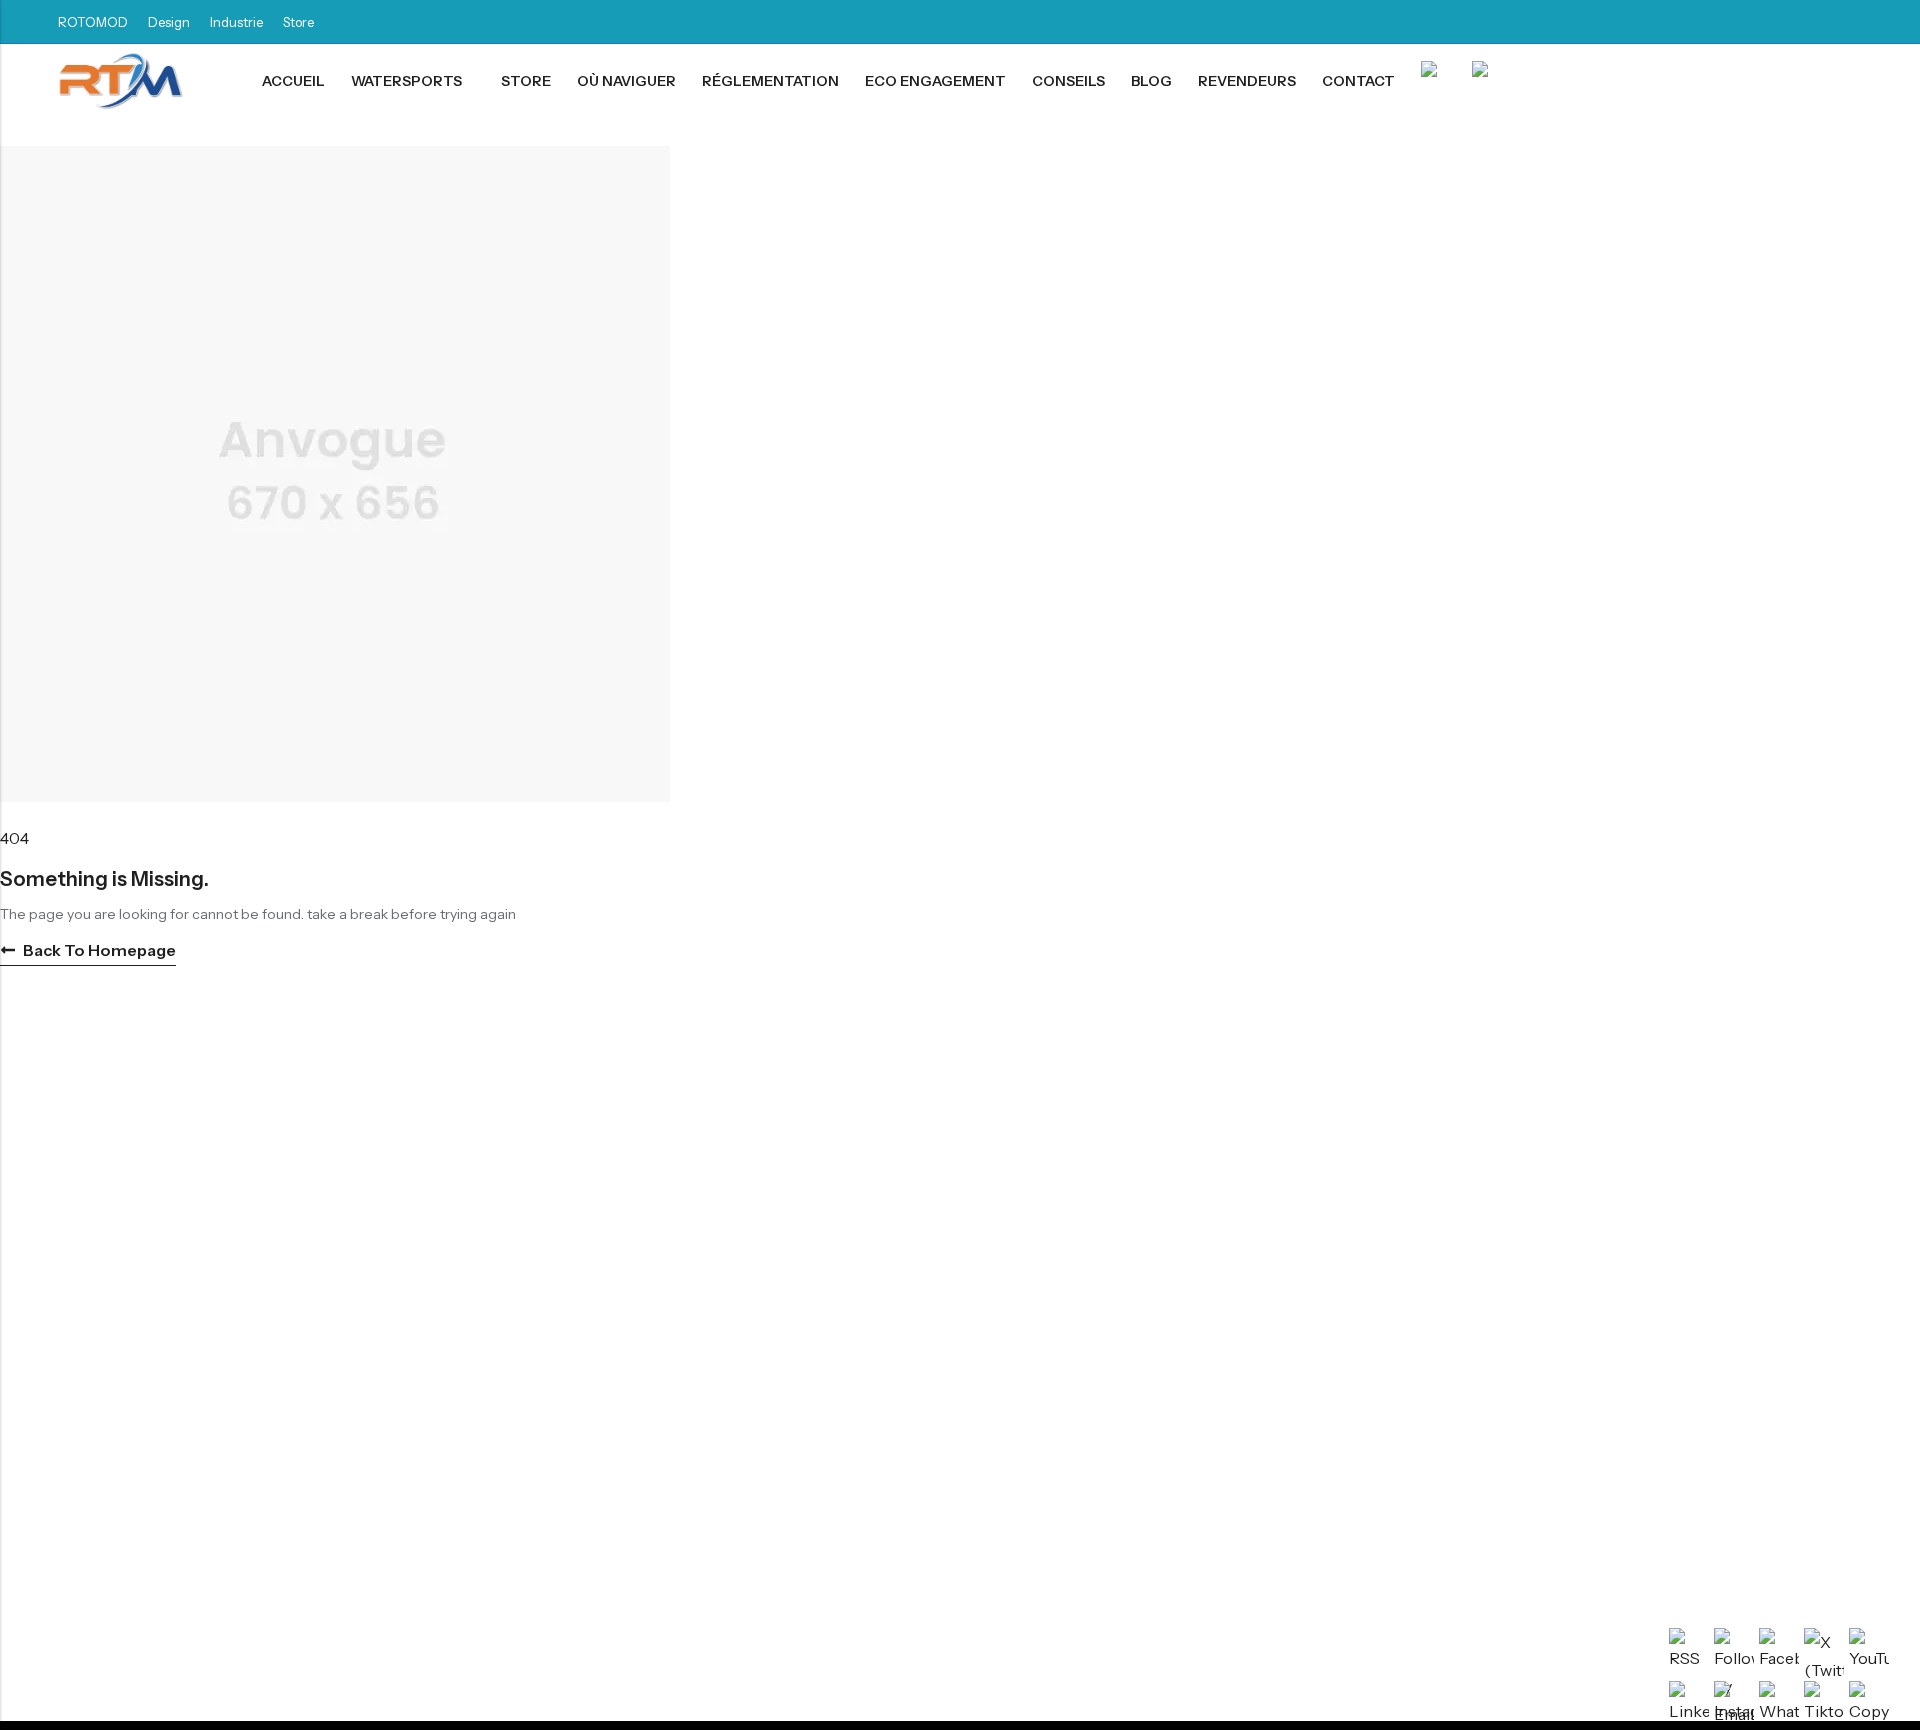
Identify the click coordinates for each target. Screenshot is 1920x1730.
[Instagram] (1820, 22)
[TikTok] (1784, 22)
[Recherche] (1853, 81)
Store (298, 22)
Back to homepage (99, 950)
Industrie (236, 22)
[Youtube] (1856, 22)
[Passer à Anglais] (1484, 81)
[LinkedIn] (1748, 22)
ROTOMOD (93, 22)
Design (169, 22)
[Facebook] (1712, 22)
